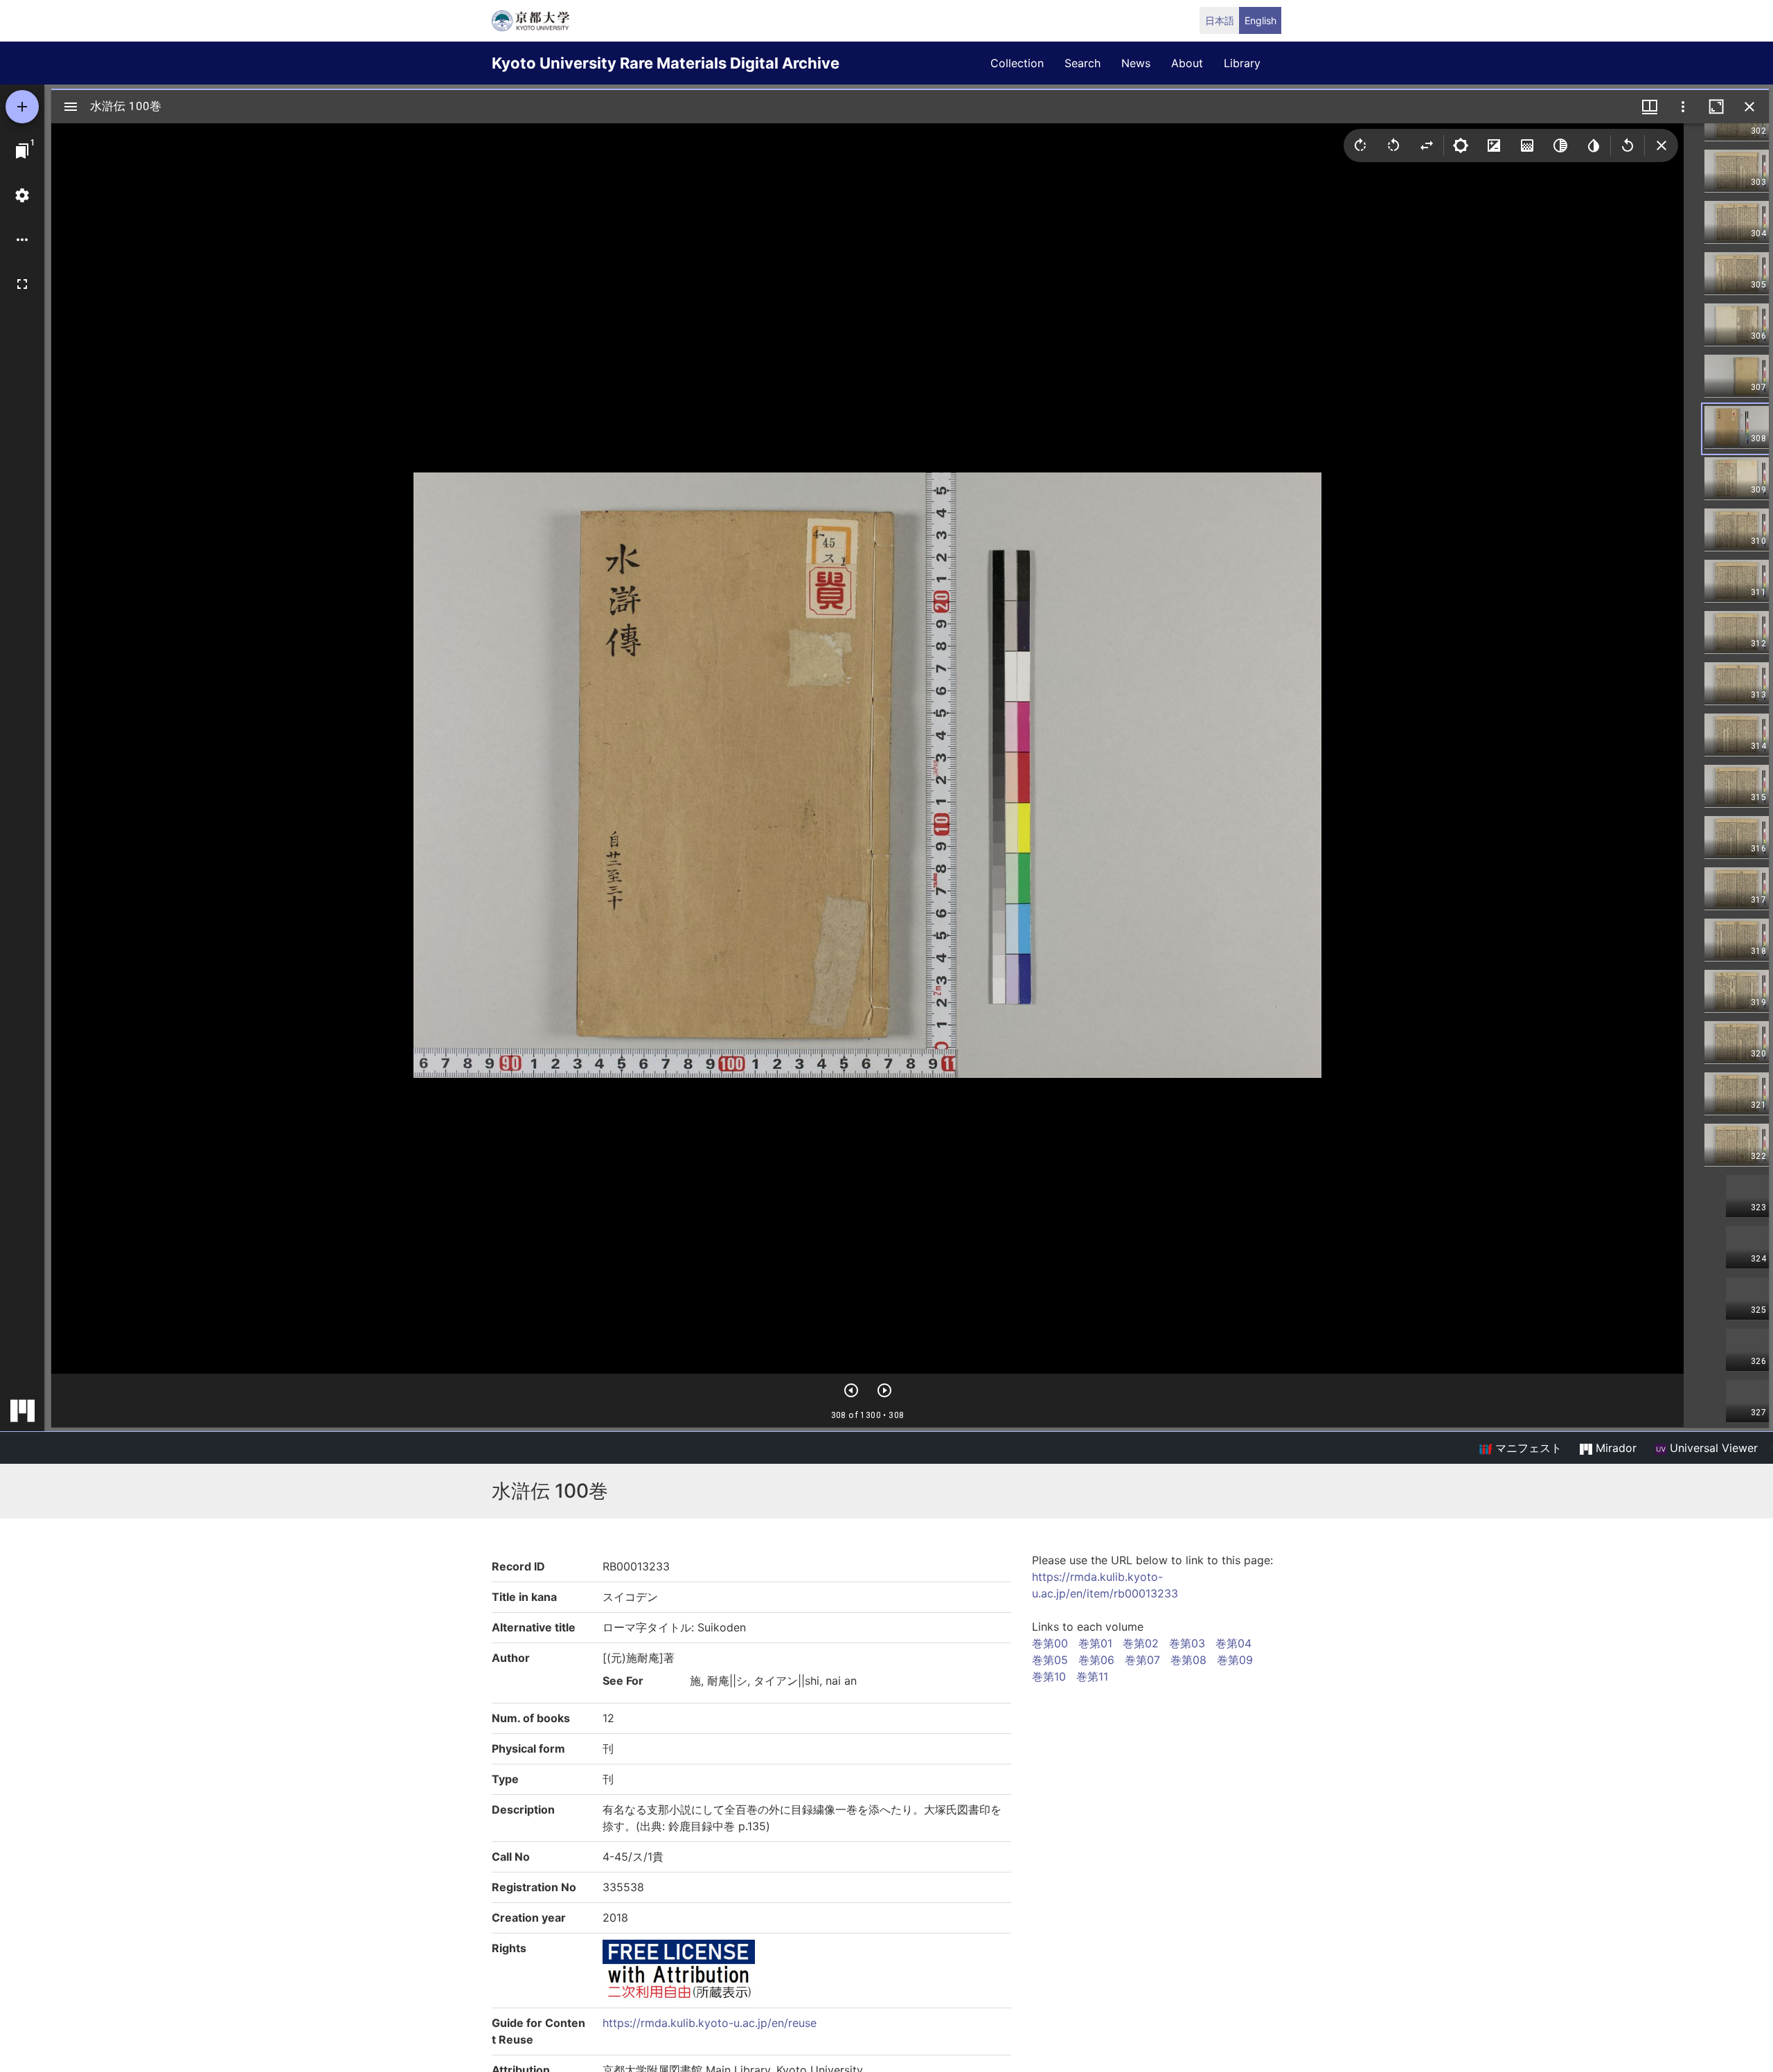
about (1187, 63)
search (1082, 63)
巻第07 (1142, 1660)
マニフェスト (1527, 1448)
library (1242, 63)
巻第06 (1096, 1660)
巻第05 (1050, 1660)
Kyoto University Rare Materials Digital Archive (666, 63)
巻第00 (1050, 1643)
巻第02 (1141, 1643)
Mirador (1614, 1448)
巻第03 (1187, 1643)
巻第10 (1049, 1676)
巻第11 (1092, 1676)
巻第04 (1233, 1643)
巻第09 (1235, 1660)
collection (1017, 63)
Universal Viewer (1712, 1448)
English (1260, 20)
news (1136, 63)
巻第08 (1188, 1660)
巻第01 (1095, 1643)
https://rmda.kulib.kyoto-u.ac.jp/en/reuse (710, 2023)
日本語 (1220, 20)
